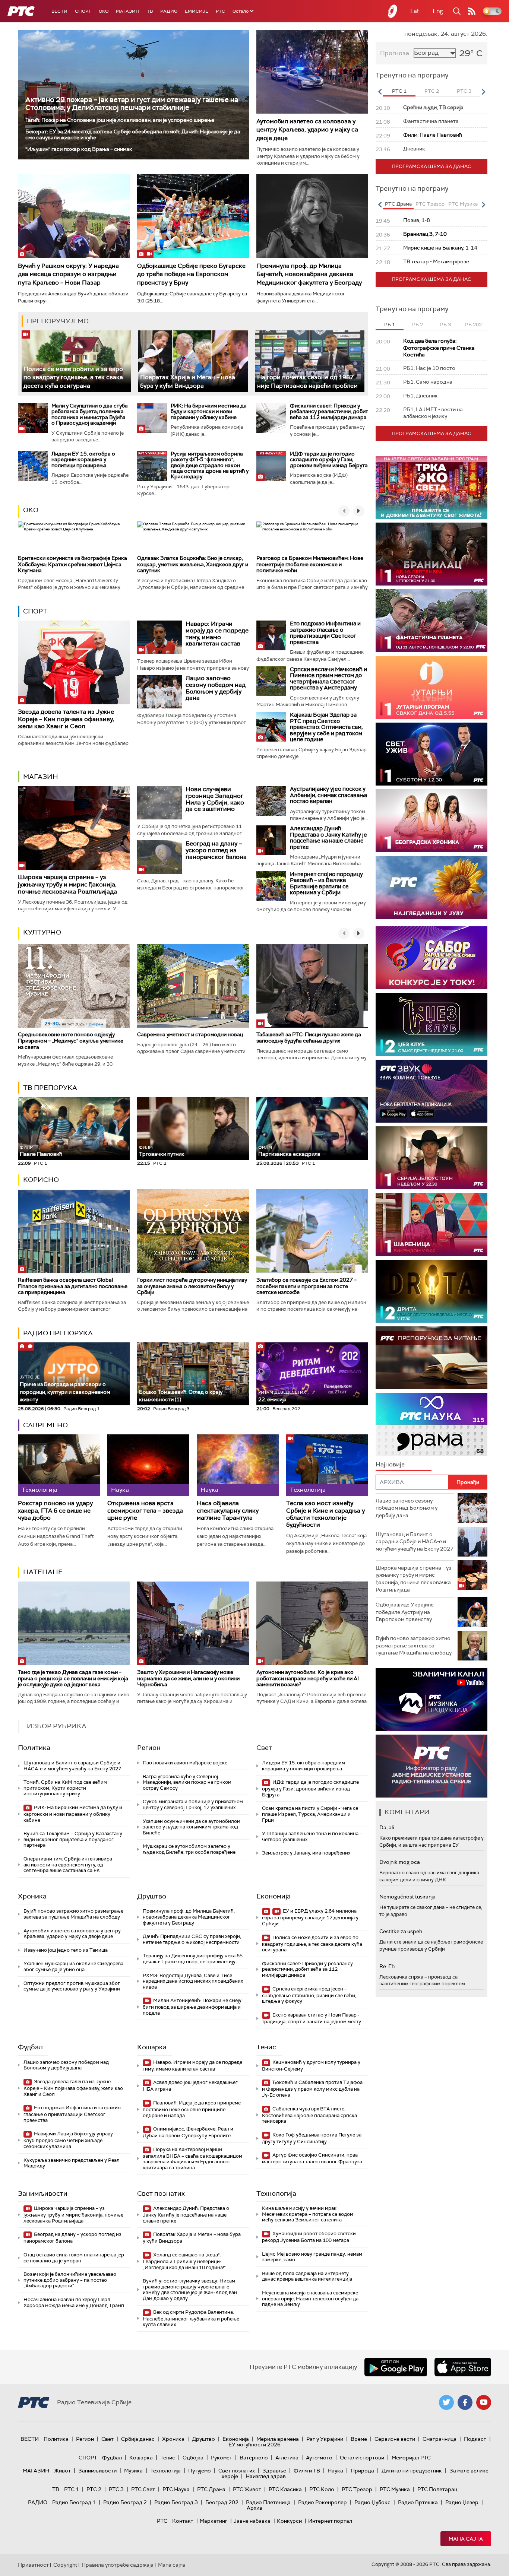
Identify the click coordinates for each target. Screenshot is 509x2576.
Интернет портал (330, 2521)
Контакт (183, 2521)
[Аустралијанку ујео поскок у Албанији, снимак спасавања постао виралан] (271, 801)
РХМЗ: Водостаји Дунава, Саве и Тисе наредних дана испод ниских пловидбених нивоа (193, 1981)
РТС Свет (143, 2489)
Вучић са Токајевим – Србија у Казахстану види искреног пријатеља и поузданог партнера (73, 1839)
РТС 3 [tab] (464, 91)
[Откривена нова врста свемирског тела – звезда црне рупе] (148, 1465)
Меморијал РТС (411, 2458)
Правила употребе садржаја (118, 2565)
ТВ (150, 11)
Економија (274, 1896)
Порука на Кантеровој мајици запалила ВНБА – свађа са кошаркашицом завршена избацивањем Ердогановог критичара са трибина (192, 2158)
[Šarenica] (431, 1224)
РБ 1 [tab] (390, 325)
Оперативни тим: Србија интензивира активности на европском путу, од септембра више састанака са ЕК (68, 1865)
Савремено (45, 1425)
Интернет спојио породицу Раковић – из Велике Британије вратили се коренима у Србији (326, 883)
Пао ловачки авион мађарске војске (185, 1763)
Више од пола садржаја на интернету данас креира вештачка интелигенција (307, 2276)
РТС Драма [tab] (398, 204)
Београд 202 (222, 2502)
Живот (62, 2471)
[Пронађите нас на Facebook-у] (465, 2402)
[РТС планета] (393, 11)
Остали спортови (362, 2458)
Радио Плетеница (268, 2502)
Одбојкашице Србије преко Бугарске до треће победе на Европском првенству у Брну (191, 274)
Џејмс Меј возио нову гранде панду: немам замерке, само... (312, 2257)
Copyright (65, 2565)
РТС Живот (247, 2489)
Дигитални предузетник (412, 2471)
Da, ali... (388, 1827)
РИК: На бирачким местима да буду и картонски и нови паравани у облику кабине (209, 411)
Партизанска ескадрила (289, 1151)
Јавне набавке (252, 2521)
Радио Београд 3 (176, 2502)
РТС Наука (176, 2489)
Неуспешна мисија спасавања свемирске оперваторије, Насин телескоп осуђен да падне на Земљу (310, 2299)
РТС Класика (285, 2489)
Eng (438, 11)
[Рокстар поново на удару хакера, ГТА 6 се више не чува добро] (59, 1465)
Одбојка (193, 2458)
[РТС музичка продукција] (431, 1699)
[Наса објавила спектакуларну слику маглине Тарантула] (238, 1465)
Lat (415, 11)
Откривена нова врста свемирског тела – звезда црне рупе (145, 1510)
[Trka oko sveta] (431, 487)
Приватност (33, 2565)
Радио (169, 11)
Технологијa (276, 2193)
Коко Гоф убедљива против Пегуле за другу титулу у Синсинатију (312, 2138)
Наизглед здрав (266, 2476)
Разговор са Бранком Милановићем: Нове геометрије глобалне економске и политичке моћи (310, 564)
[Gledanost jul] (431, 887)
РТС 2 (94, 2489)
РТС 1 (72, 2489)
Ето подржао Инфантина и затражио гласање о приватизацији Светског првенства (325, 633)
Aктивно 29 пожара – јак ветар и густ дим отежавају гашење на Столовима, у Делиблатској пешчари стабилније (132, 104)
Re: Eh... (389, 1966)
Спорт (83, 11)
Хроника (32, 1896)
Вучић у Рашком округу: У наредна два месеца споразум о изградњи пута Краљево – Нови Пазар (68, 274)
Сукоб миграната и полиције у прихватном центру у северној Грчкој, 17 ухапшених (193, 1804)
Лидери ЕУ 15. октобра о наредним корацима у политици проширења (83, 459)
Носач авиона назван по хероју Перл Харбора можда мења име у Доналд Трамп (74, 2302)
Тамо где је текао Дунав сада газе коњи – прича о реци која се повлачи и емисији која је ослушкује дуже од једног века (73, 1678)
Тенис (266, 2047)
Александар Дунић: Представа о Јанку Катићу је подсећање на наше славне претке (328, 838)
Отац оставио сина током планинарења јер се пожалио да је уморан (74, 2258)
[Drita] (431, 1291)
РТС (220, 11)
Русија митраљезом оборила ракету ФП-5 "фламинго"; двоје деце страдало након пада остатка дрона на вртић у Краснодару (210, 465)
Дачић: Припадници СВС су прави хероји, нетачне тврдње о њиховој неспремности (192, 1939)
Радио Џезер (462, 2502)
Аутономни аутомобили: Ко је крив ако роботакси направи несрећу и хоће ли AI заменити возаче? (308, 1678)
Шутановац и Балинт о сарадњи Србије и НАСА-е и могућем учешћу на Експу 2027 (72, 1766)
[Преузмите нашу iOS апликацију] (463, 2367)
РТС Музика (395, 2489)
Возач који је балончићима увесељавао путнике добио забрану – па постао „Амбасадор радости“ (70, 2280)
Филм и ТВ (307, 2471)
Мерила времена (278, 2439)
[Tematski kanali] (431, 1425)
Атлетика (287, 2458)
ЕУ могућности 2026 (255, 2445)
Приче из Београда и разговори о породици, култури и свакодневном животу (65, 1389)
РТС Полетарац (437, 2489)
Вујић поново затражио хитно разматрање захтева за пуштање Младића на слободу (73, 1914)
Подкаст (475, 2439)
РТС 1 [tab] (399, 91)
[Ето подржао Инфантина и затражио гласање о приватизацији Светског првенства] (271, 635)
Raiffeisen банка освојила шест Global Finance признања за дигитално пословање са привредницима (73, 1286)
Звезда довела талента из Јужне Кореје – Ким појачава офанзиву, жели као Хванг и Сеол (66, 719)
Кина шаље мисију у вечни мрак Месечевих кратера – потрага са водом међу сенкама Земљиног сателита (308, 2214)
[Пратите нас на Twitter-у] (446, 2402)
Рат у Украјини (325, 2439)
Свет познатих (161, 2193)
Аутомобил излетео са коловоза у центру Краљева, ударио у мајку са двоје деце (307, 130)
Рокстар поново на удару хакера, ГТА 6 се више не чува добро (55, 1510)
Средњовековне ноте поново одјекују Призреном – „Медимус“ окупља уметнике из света (71, 1041)
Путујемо (200, 2471)
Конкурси (289, 2521)
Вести (59, 11)
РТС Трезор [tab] (430, 204)
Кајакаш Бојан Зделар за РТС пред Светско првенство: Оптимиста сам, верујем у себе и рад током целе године (326, 727)
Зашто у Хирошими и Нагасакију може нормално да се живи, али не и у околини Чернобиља (188, 1678)
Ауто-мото (319, 2458)
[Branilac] (431, 554)
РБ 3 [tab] (445, 325)
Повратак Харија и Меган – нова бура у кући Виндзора (192, 2238)
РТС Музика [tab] (463, 204)
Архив (255, 2508)
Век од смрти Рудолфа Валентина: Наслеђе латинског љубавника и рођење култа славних (191, 2318)
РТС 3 (116, 2489)
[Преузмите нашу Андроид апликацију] (396, 2367)
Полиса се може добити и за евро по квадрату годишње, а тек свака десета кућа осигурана (73, 377)
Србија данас (138, 2439)
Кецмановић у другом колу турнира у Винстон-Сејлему (311, 2066)
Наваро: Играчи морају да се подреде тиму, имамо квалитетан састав (217, 634)
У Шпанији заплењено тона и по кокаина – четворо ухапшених (312, 1836)
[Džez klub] (431, 1024)
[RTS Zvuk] (431, 1091)
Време (359, 2439)
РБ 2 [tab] (418, 325)
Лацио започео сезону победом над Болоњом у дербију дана (216, 688)
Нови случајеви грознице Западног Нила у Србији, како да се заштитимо (215, 799)
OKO (104, 11)
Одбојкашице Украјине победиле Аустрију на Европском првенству (405, 1612)
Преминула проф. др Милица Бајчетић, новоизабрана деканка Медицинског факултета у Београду (309, 274)
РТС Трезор (357, 2489)
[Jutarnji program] (431, 687)
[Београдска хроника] (431, 821)
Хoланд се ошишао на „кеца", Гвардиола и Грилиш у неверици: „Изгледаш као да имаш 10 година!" (184, 2261)
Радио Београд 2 (125, 2502)
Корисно (41, 1180)
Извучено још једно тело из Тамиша (66, 1950)
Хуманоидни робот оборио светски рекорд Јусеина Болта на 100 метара (309, 2237)
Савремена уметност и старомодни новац (190, 1034)
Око (31, 510)
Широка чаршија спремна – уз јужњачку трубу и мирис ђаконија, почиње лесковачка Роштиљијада (67, 884)
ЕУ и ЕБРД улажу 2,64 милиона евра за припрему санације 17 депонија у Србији (310, 1917)
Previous (380, 92)
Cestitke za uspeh (401, 1931)
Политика (34, 1748)
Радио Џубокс (372, 2502)
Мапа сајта (466, 2539)
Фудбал (30, 2047)
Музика (133, 2471)
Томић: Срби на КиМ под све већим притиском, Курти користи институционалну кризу (65, 1788)
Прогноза (395, 53)
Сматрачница (440, 2439)
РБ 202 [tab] (473, 325)
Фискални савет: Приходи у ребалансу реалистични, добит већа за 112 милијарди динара (329, 411)
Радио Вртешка (418, 2502)
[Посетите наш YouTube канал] (484, 2402)
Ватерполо (254, 2458)
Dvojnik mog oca (400, 1862)
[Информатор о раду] (431, 1766)
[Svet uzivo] (431, 754)
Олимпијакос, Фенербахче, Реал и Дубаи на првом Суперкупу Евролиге (188, 2132)
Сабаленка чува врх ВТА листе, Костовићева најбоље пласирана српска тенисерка (309, 2115)
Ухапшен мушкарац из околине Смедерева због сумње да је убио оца (73, 1966)
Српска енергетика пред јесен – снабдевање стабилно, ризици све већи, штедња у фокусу (309, 1995)
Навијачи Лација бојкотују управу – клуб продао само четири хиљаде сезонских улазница (70, 2140)
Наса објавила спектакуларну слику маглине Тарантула (228, 1510)
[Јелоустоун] (431, 1158)
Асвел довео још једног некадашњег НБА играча (190, 2086)
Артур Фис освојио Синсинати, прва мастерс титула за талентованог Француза (312, 2158)
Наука (335, 2471)
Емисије (197, 11)
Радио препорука (58, 1333)
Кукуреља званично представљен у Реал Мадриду (72, 2163)
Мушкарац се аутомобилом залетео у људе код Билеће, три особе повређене (189, 1849)
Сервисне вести (395, 2439)
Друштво (152, 1896)
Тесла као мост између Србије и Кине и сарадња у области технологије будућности (325, 1514)
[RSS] (472, 11)
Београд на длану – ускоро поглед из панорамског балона (216, 850)
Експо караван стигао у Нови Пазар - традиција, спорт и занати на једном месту (312, 2018)
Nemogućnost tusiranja (407, 1897)
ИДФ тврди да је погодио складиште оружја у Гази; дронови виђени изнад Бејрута (329, 459)
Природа (362, 2471)
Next (483, 92)
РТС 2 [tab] (432, 91)
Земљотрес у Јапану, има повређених (306, 1853)
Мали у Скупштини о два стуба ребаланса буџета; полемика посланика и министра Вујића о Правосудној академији (90, 414)
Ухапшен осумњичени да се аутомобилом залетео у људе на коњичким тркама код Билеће (192, 1827)
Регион (149, 1748)
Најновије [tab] (390, 1464)
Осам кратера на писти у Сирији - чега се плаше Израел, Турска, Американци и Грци (310, 1814)
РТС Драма (211, 2489)
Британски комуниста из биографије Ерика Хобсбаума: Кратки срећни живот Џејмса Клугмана (72, 564)
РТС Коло (322, 2489)
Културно (42, 932)
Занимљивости (43, 2193)
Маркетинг (214, 2521)
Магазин (128, 11)
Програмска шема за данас (431, 166)
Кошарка (152, 2047)
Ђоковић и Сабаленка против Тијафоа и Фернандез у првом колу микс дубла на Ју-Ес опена (312, 2089)
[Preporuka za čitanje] (431, 1358)
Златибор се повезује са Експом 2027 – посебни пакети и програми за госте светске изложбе (306, 1286)
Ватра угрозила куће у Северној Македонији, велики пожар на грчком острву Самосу (187, 1782)
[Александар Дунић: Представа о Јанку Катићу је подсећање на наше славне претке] (271, 840)
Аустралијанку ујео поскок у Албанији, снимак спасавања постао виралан (328, 795)
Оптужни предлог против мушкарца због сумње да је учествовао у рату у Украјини (72, 1986)
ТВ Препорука (50, 1088)
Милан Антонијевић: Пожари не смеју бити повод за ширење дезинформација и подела (192, 2007)
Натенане (43, 1572)
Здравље (274, 2471)
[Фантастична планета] (431, 621)
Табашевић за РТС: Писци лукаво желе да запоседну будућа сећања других (309, 1038)
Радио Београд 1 (74, 2502)
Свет (264, 1748)
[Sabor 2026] (431, 958)
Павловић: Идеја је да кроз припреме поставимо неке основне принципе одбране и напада (192, 2109)
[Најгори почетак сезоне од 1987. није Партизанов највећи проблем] (310, 361)
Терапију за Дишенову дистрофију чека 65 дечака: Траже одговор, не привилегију (193, 1959)
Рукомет (222, 2458)
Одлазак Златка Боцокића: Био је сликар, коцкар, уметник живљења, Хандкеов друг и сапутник (193, 564)
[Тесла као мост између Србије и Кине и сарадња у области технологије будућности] (327, 1465)
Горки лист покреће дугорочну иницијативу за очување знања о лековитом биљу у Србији (192, 1286)
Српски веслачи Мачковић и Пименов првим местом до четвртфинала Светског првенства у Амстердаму (328, 679)
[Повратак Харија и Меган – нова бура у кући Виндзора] (193, 361)
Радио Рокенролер (323, 2502)
